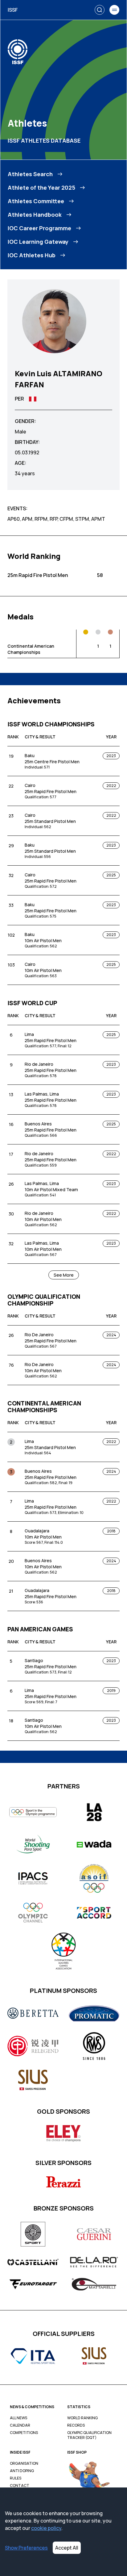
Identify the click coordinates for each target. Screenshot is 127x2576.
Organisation (24, 2463)
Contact (20, 2486)
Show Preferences (26, 2548)
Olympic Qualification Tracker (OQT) (89, 2435)
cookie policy (46, 2528)
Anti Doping (22, 2471)
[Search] (100, 10)
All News (18, 2418)
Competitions (24, 2433)
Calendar (20, 2425)
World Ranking (82, 2418)
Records (76, 2425)
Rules (16, 2478)
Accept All (67, 2548)
